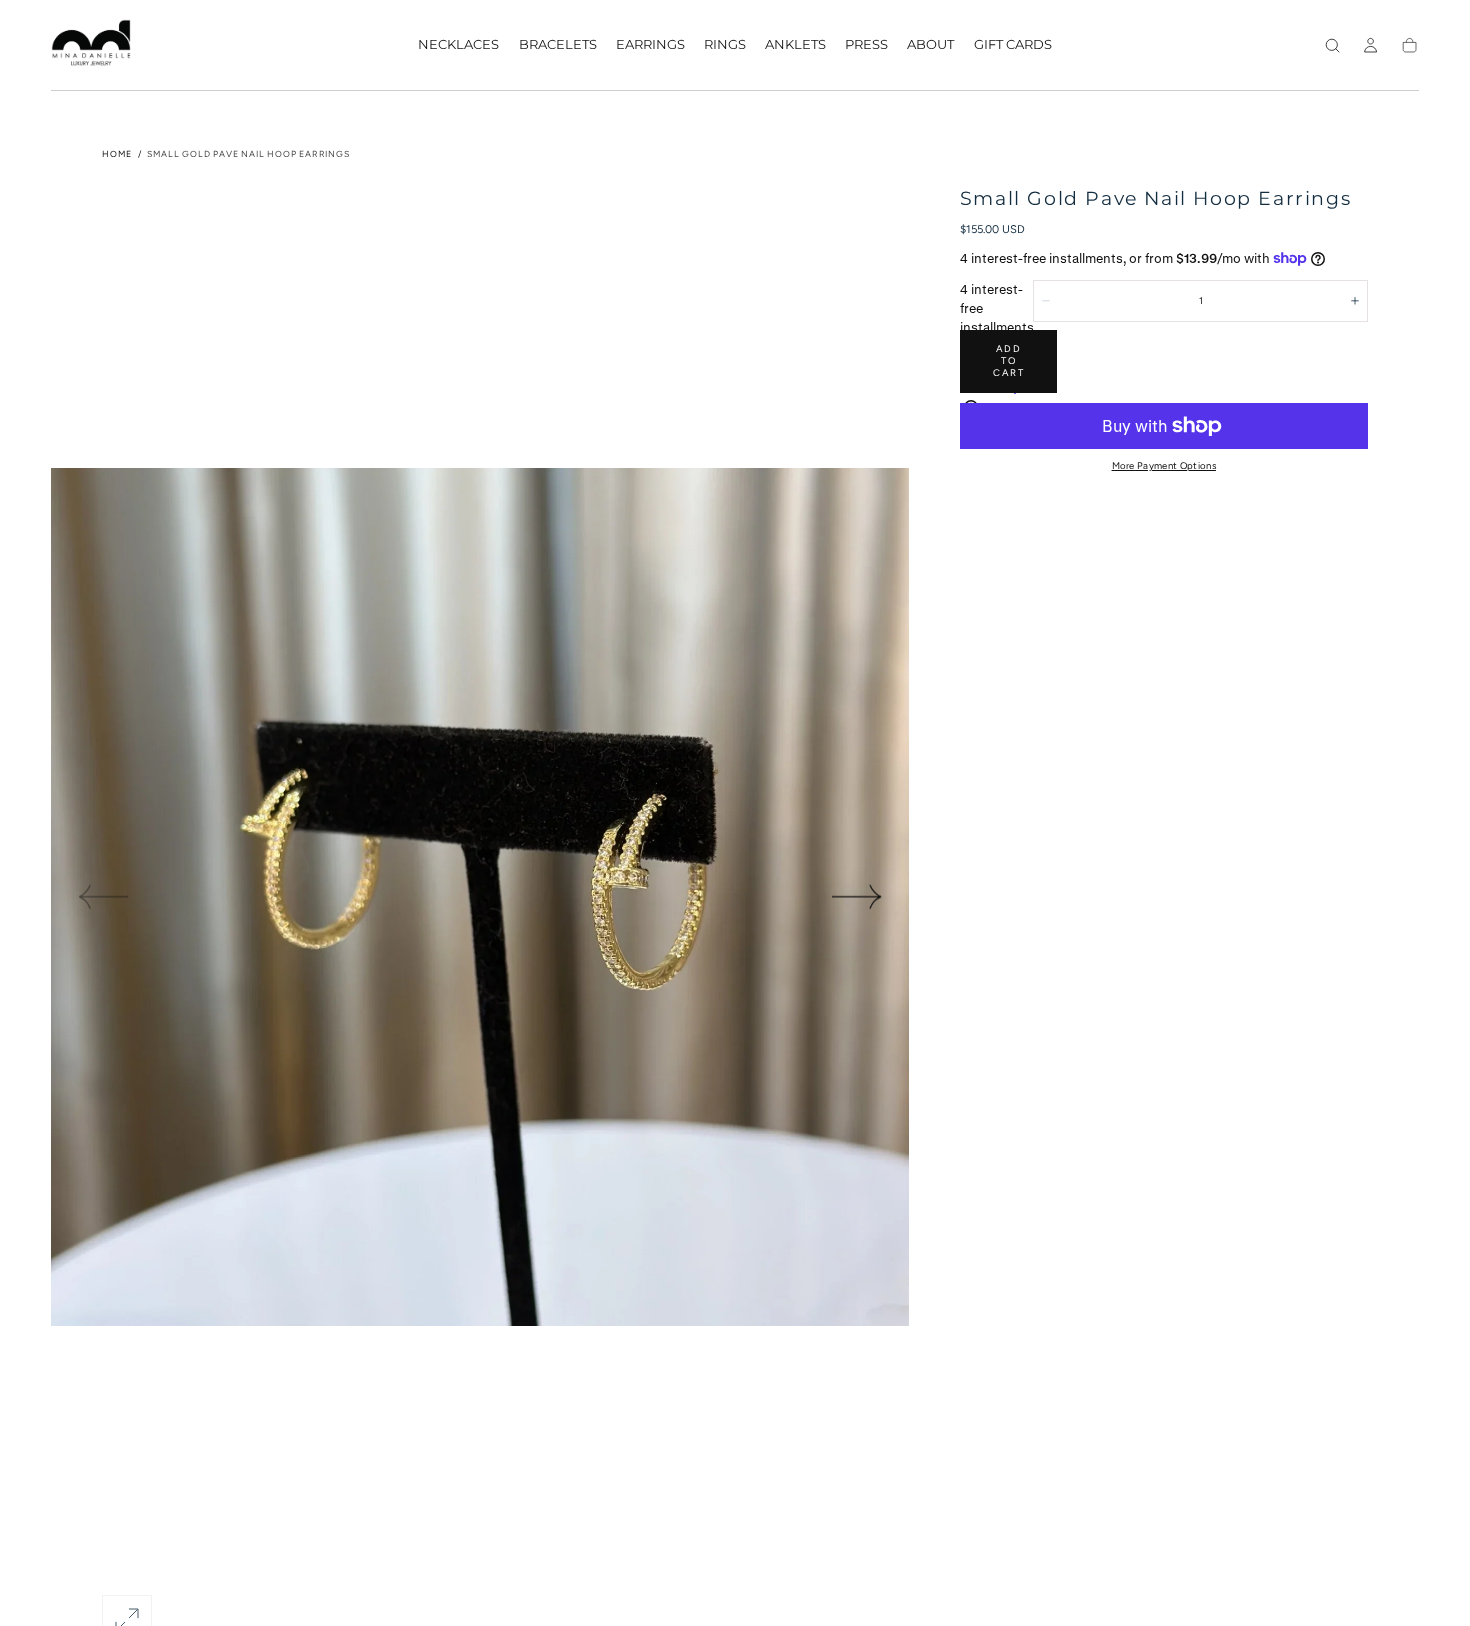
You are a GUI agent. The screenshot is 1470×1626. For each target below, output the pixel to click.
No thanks (735, 884)
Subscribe (829, 829)
